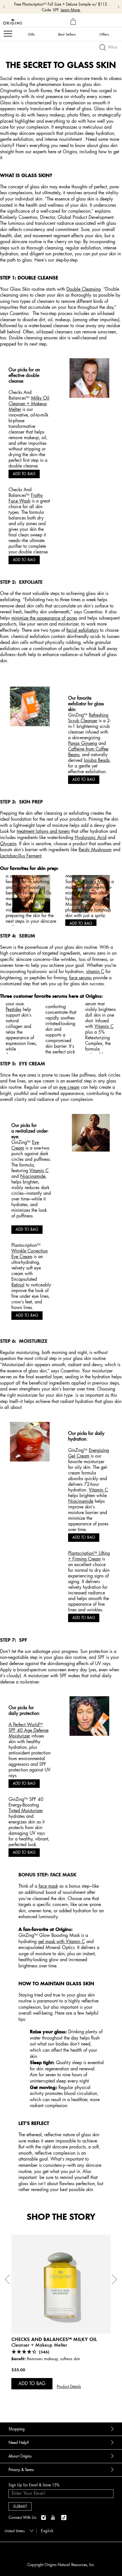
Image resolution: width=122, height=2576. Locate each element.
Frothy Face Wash (26, 498)
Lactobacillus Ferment (21, 856)
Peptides (13, 1009)
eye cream (69, 1087)
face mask (48, 1886)
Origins (23, 876)
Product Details (69, 2387)
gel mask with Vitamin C (61, 1941)
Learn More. (71, 10)
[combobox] (18, 2530)
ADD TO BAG (24, 474)
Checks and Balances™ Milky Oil (54, 2339)
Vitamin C (98, 1490)
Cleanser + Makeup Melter (39, 2345)
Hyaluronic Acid (91, 837)
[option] (61, 2321)
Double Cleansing (84, 289)
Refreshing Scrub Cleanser (88, 718)
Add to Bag (32, 2383)
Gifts (31, 34)
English (47, 2531)
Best (67, 34)
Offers (104, 34)
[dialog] (74, 22)
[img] (44, 2518)
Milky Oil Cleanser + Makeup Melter (29, 404)
